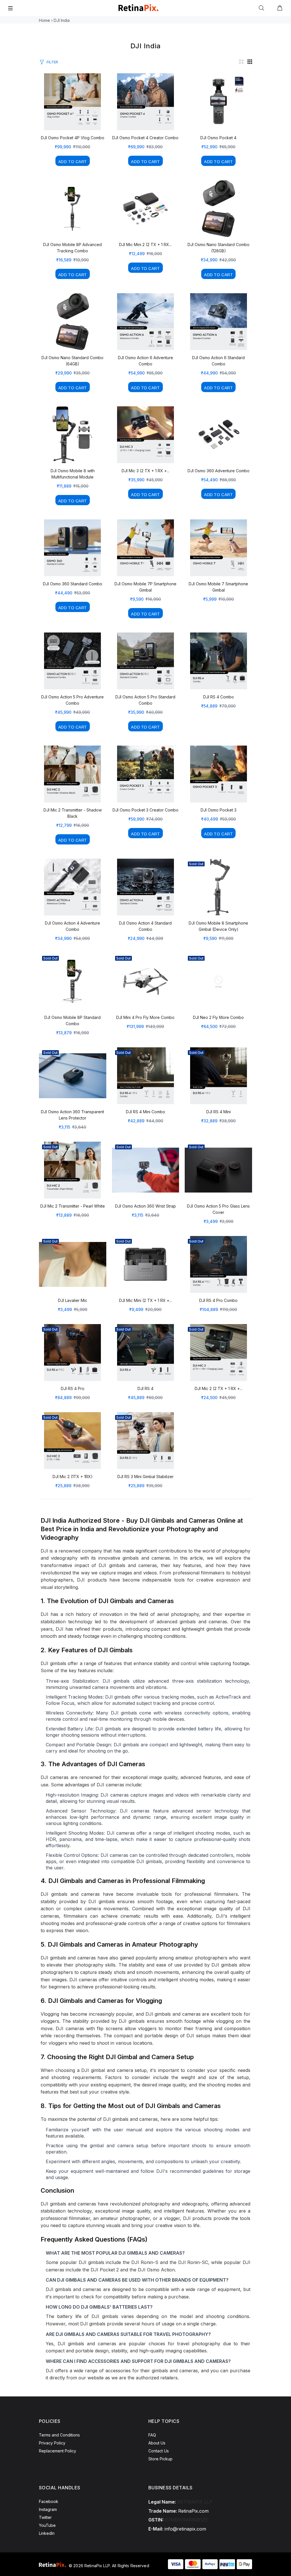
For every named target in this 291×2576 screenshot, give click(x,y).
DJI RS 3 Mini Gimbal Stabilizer (145, 1477)
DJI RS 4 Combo (219, 697)
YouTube (47, 2525)
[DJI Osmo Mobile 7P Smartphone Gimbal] (145, 548)
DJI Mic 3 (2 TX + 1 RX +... (145, 471)
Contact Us (159, 2451)
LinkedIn (47, 2533)
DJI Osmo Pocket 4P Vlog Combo (73, 138)
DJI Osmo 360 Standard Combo (73, 584)
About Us (157, 2443)
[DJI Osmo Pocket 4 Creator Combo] (145, 102)
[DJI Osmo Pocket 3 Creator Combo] (145, 774)
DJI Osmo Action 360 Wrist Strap (145, 1206)
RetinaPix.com (193, 2511)
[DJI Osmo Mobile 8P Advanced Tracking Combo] (72, 209)
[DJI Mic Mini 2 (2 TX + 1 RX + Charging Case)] (145, 209)
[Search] (263, 8)
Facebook (49, 2501)
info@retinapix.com (185, 2529)
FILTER (52, 62)
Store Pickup (160, 2459)
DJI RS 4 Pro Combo (218, 1300)
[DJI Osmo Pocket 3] (219, 774)
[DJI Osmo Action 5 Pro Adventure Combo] (72, 661)
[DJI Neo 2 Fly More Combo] (219, 981)
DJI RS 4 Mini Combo (145, 1112)
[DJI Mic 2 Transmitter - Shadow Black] (72, 774)
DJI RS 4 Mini (219, 1112)
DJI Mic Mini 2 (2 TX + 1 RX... (145, 245)
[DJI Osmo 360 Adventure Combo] (219, 435)
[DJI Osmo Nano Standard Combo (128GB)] (219, 209)
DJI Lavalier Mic (73, 1300)
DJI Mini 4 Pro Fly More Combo (145, 1017)
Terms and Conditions (59, 2435)
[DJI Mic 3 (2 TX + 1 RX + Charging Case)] (145, 435)
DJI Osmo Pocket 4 (218, 138)
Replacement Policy (58, 2451)
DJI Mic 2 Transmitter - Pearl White (73, 1206)
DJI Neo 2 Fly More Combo (218, 1017)
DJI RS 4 (145, 1388)
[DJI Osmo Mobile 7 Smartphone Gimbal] (219, 548)
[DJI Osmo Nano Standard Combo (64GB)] (72, 322)
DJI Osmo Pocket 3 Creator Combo (145, 810)
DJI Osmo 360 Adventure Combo (219, 471)
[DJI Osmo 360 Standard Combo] (72, 548)
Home (44, 20)
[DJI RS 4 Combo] (219, 661)
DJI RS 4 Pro (73, 1388)
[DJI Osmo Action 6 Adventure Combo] (145, 322)
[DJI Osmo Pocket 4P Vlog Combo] (72, 102)
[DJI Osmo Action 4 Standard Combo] (145, 887)
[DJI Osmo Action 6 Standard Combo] (219, 322)
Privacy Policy (52, 2443)
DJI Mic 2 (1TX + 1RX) (73, 1477)
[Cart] (280, 8)
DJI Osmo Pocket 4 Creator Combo (145, 138)
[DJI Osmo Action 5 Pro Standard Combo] (145, 661)
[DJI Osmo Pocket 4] (219, 102)
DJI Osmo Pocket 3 (219, 810)
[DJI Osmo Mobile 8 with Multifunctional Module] (72, 435)
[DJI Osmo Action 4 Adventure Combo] (72, 887)
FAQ (152, 2435)
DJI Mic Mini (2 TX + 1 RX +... (145, 1300)
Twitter (45, 2517)
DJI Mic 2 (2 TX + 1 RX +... (219, 1388)
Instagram (48, 2509)
